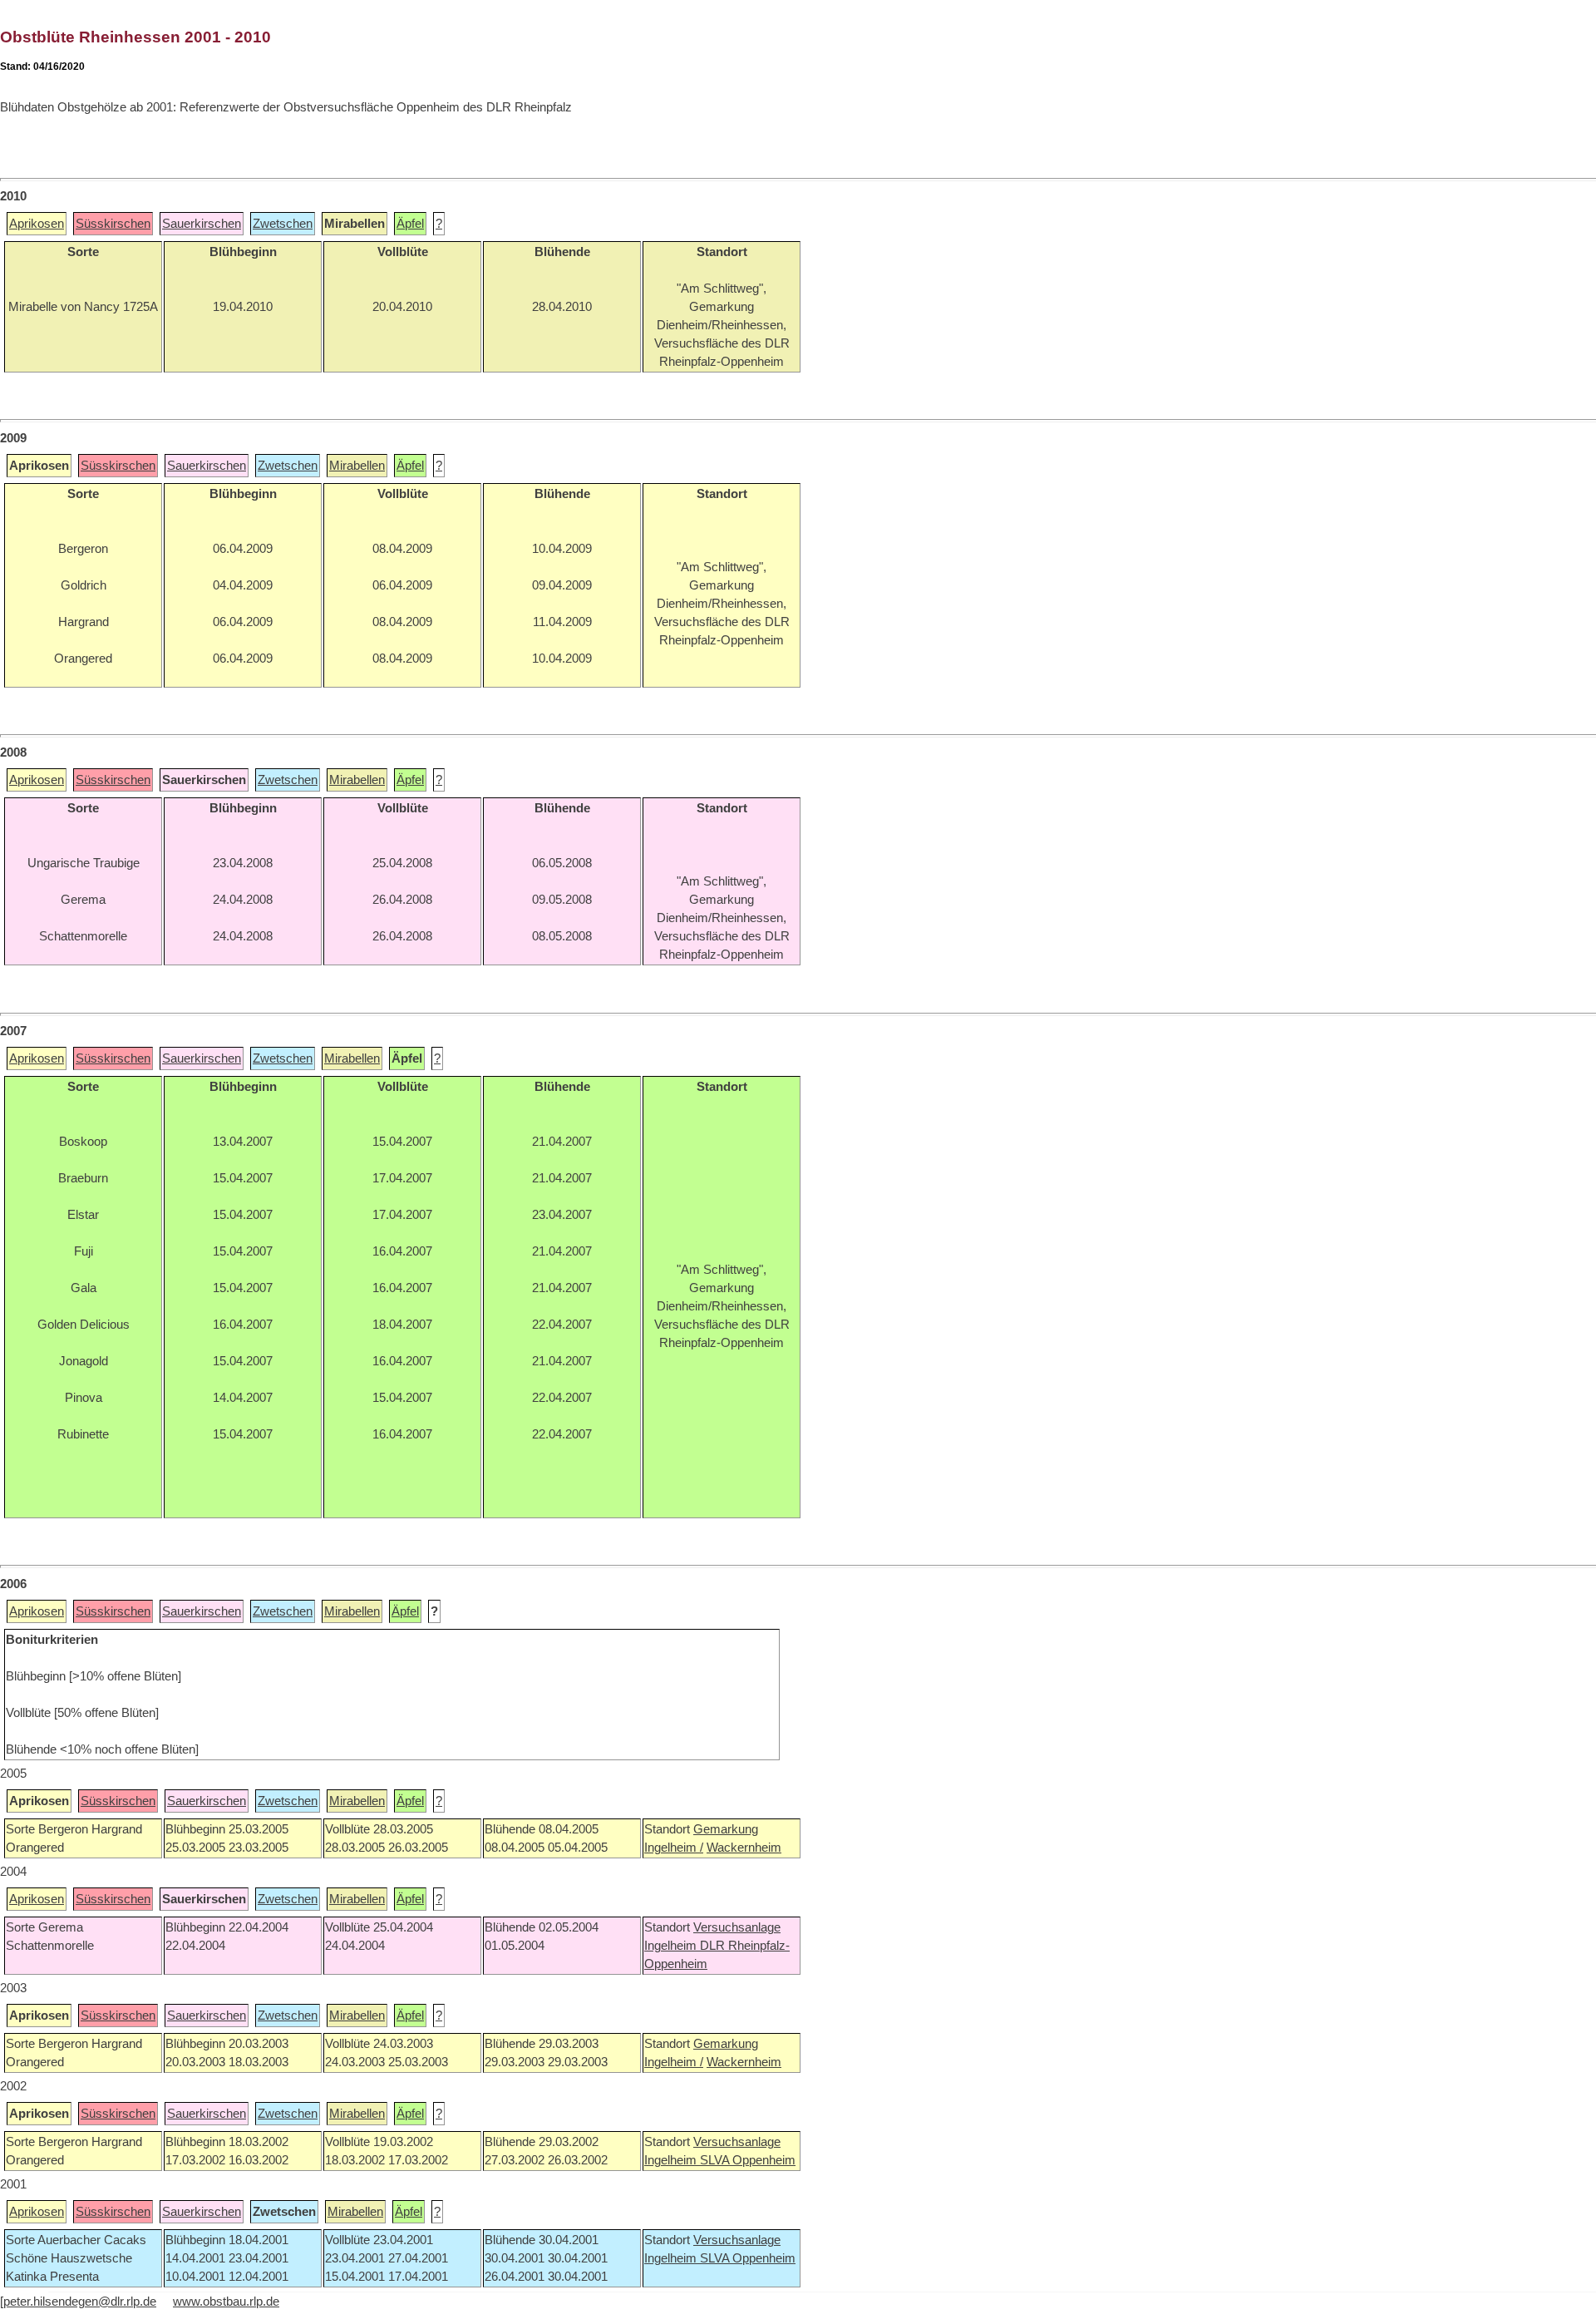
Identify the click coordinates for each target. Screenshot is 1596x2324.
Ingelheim (672, 1946)
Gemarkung (726, 1829)
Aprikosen (37, 224)
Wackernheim (744, 1848)
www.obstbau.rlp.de (226, 2302)
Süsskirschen (113, 224)
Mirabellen (357, 466)
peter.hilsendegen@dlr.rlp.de (80, 2302)
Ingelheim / (674, 1848)
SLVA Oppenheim (748, 2160)
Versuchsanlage (737, 1927)
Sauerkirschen (202, 224)
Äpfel (410, 224)
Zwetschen (283, 224)
